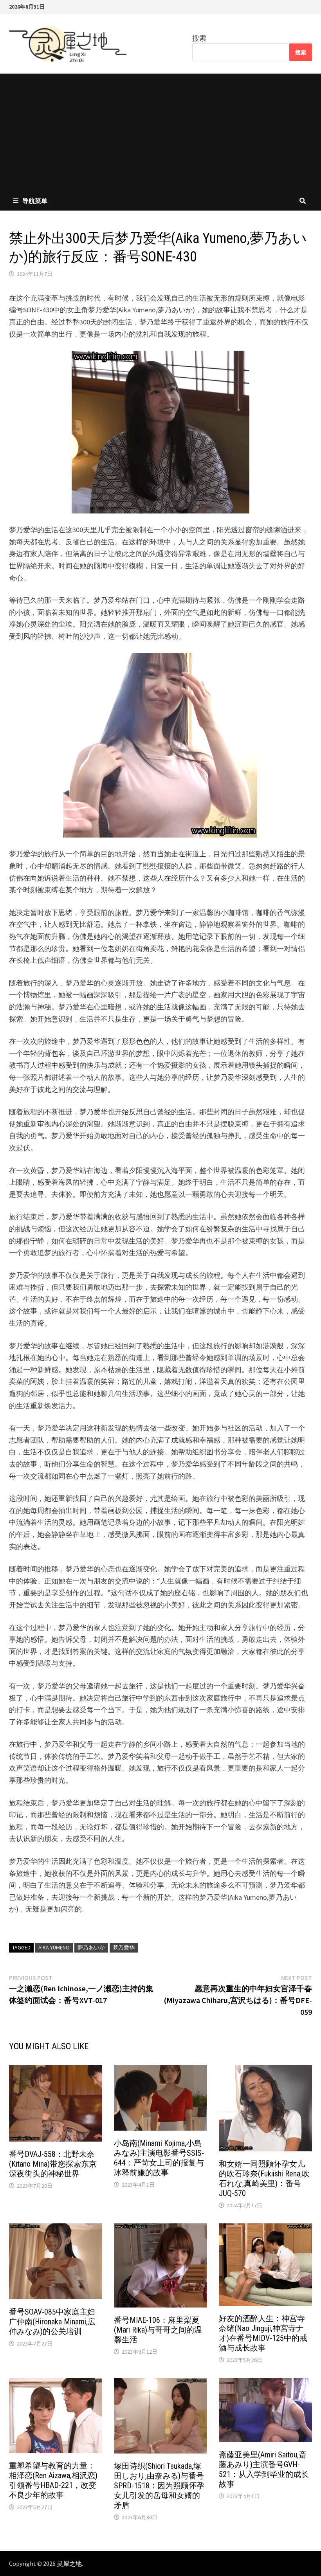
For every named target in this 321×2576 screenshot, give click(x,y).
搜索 (199, 38)
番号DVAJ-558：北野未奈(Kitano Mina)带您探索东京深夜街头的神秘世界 (53, 2164)
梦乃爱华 (124, 1947)
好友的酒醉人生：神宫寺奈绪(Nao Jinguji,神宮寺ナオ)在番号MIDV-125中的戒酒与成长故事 (263, 2333)
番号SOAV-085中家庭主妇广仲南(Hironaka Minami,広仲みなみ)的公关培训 (52, 2322)
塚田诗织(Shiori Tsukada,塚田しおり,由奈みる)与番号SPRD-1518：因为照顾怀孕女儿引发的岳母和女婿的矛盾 (159, 2486)
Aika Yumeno (54, 1947)
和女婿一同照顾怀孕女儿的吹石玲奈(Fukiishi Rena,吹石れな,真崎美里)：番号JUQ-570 (264, 2179)
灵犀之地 (69, 2563)
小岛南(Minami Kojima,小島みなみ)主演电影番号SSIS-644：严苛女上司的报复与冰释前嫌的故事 (159, 2158)
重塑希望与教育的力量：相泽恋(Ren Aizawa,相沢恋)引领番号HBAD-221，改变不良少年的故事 (53, 2480)
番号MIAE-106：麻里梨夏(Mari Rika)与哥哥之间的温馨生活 (158, 2330)
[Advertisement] (160, 132)
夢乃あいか (91, 1947)
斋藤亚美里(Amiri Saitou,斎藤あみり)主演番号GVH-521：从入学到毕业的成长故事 (264, 2469)
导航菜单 (35, 201)
